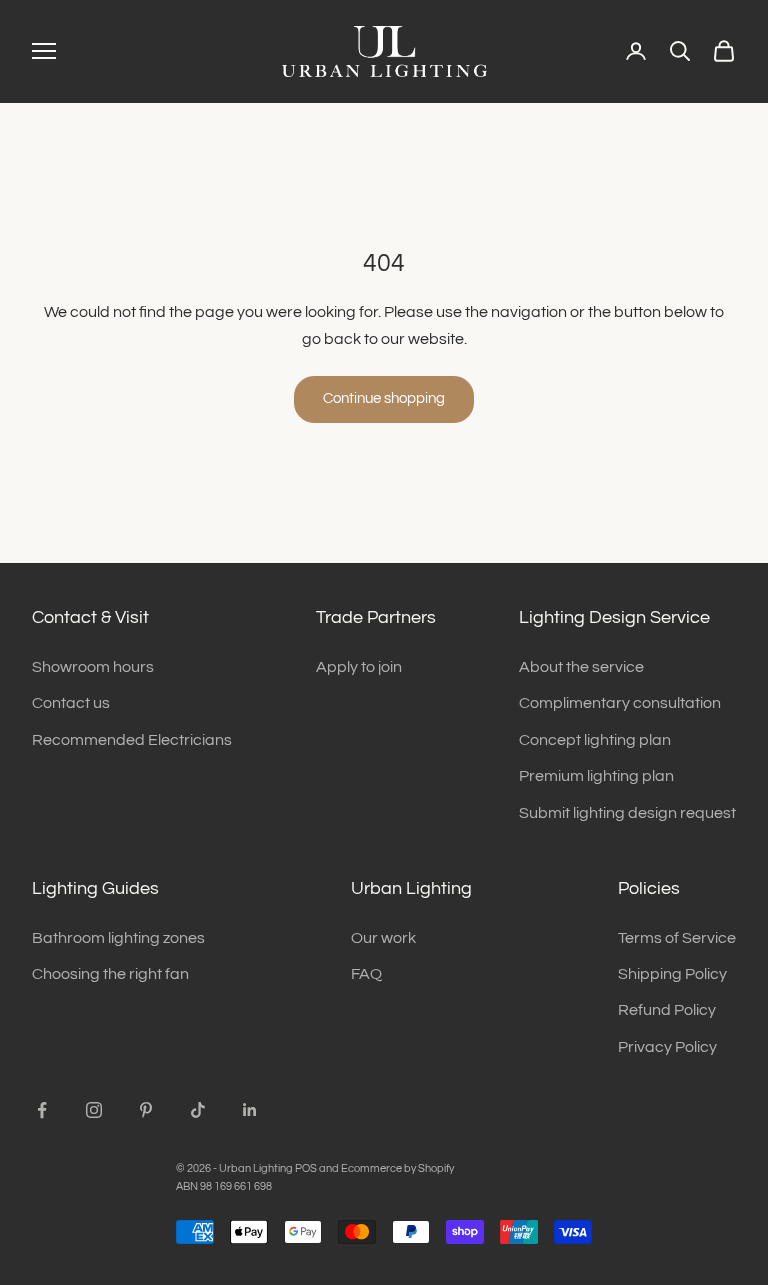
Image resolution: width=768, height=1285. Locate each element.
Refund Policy (667, 1010)
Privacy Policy (667, 1047)
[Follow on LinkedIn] (250, 1110)
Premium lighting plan (596, 776)
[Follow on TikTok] (198, 1110)
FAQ (366, 974)
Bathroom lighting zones (118, 938)
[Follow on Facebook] (42, 1110)
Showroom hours (93, 667)
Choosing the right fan (110, 974)
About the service (581, 667)
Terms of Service (677, 938)
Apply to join (359, 667)
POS (306, 1168)
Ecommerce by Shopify (397, 1168)
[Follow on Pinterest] (146, 1110)
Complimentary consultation (620, 703)
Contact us (71, 703)
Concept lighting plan (595, 740)
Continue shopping (384, 398)
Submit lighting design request (627, 813)
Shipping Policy (672, 974)
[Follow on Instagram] (94, 1110)
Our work (383, 938)
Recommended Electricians (132, 740)
